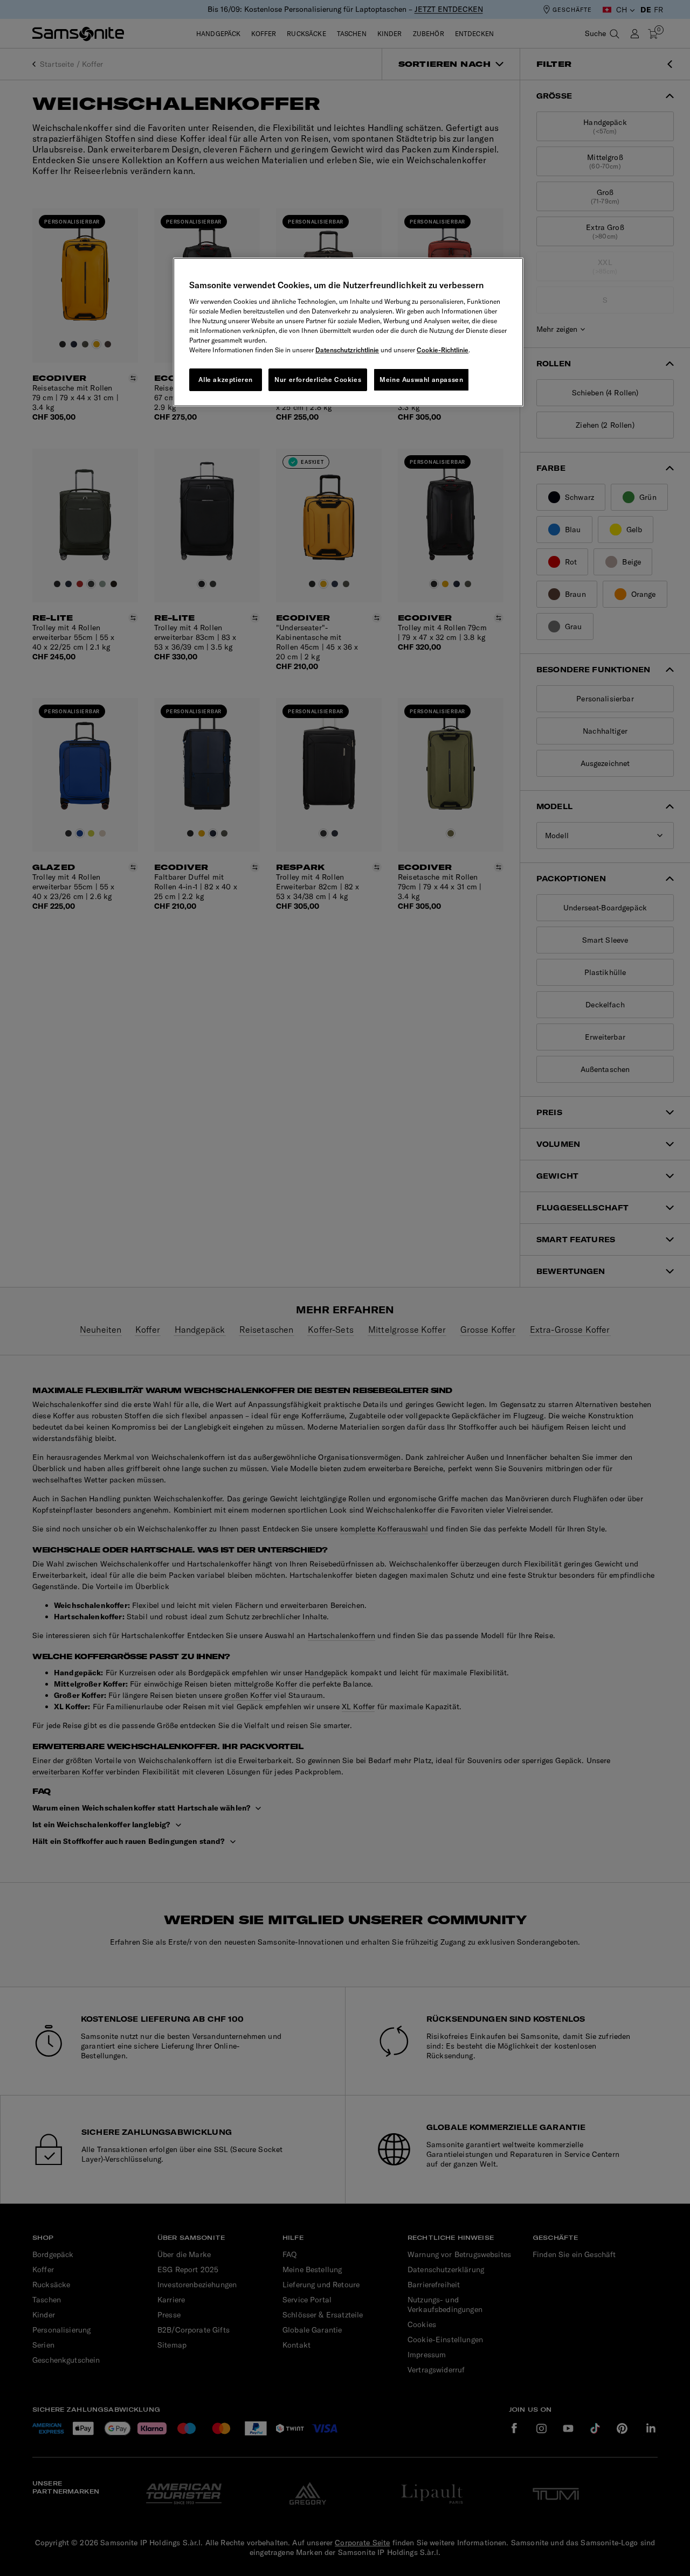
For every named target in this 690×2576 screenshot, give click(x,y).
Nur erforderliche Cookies (318, 380)
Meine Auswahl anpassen (421, 380)
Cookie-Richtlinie (443, 350)
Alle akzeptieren (226, 380)
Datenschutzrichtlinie (347, 350)
